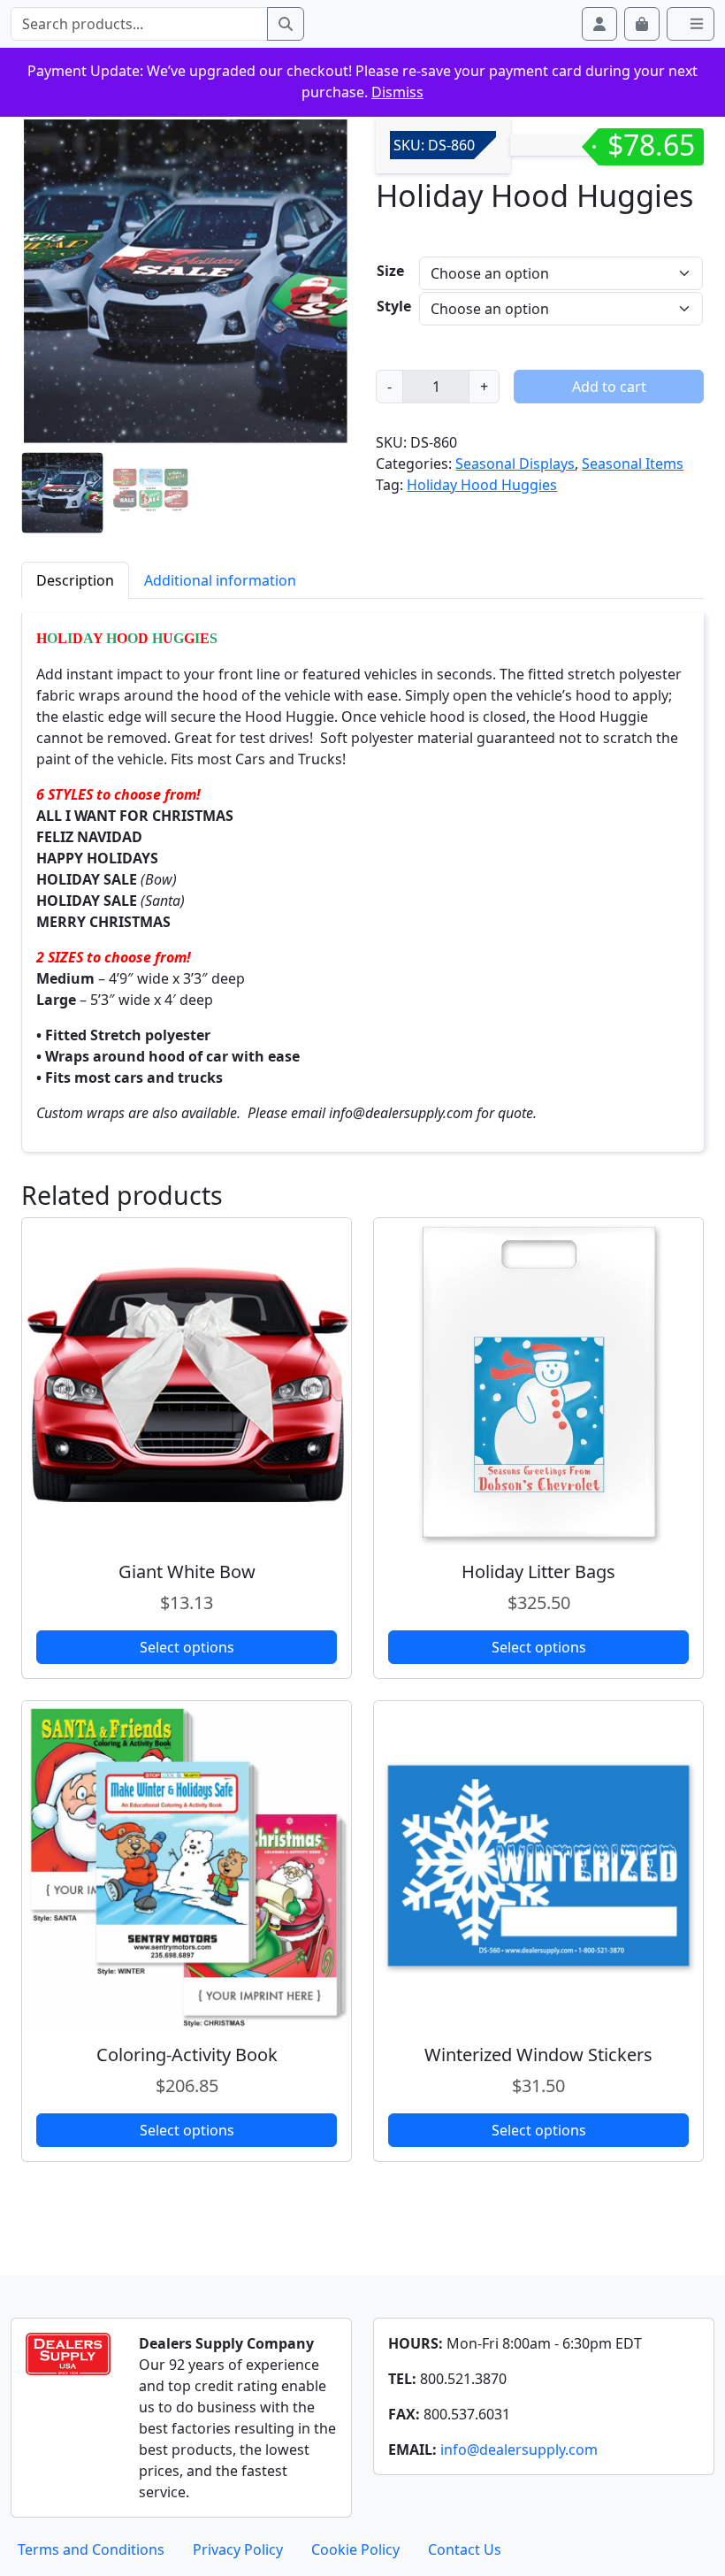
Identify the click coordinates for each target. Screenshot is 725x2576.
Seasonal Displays (515, 464)
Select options (187, 1647)
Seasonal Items (633, 464)
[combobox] (139, 24)
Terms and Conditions (91, 2549)
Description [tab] (75, 580)
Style (394, 306)
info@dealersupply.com (519, 2449)
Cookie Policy (355, 2549)
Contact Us (465, 2549)
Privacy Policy (238, 2549)
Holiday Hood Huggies (482, 485)
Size (390, 271)
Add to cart (609, 387)
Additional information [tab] (220, 580)
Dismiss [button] (397, 92)
